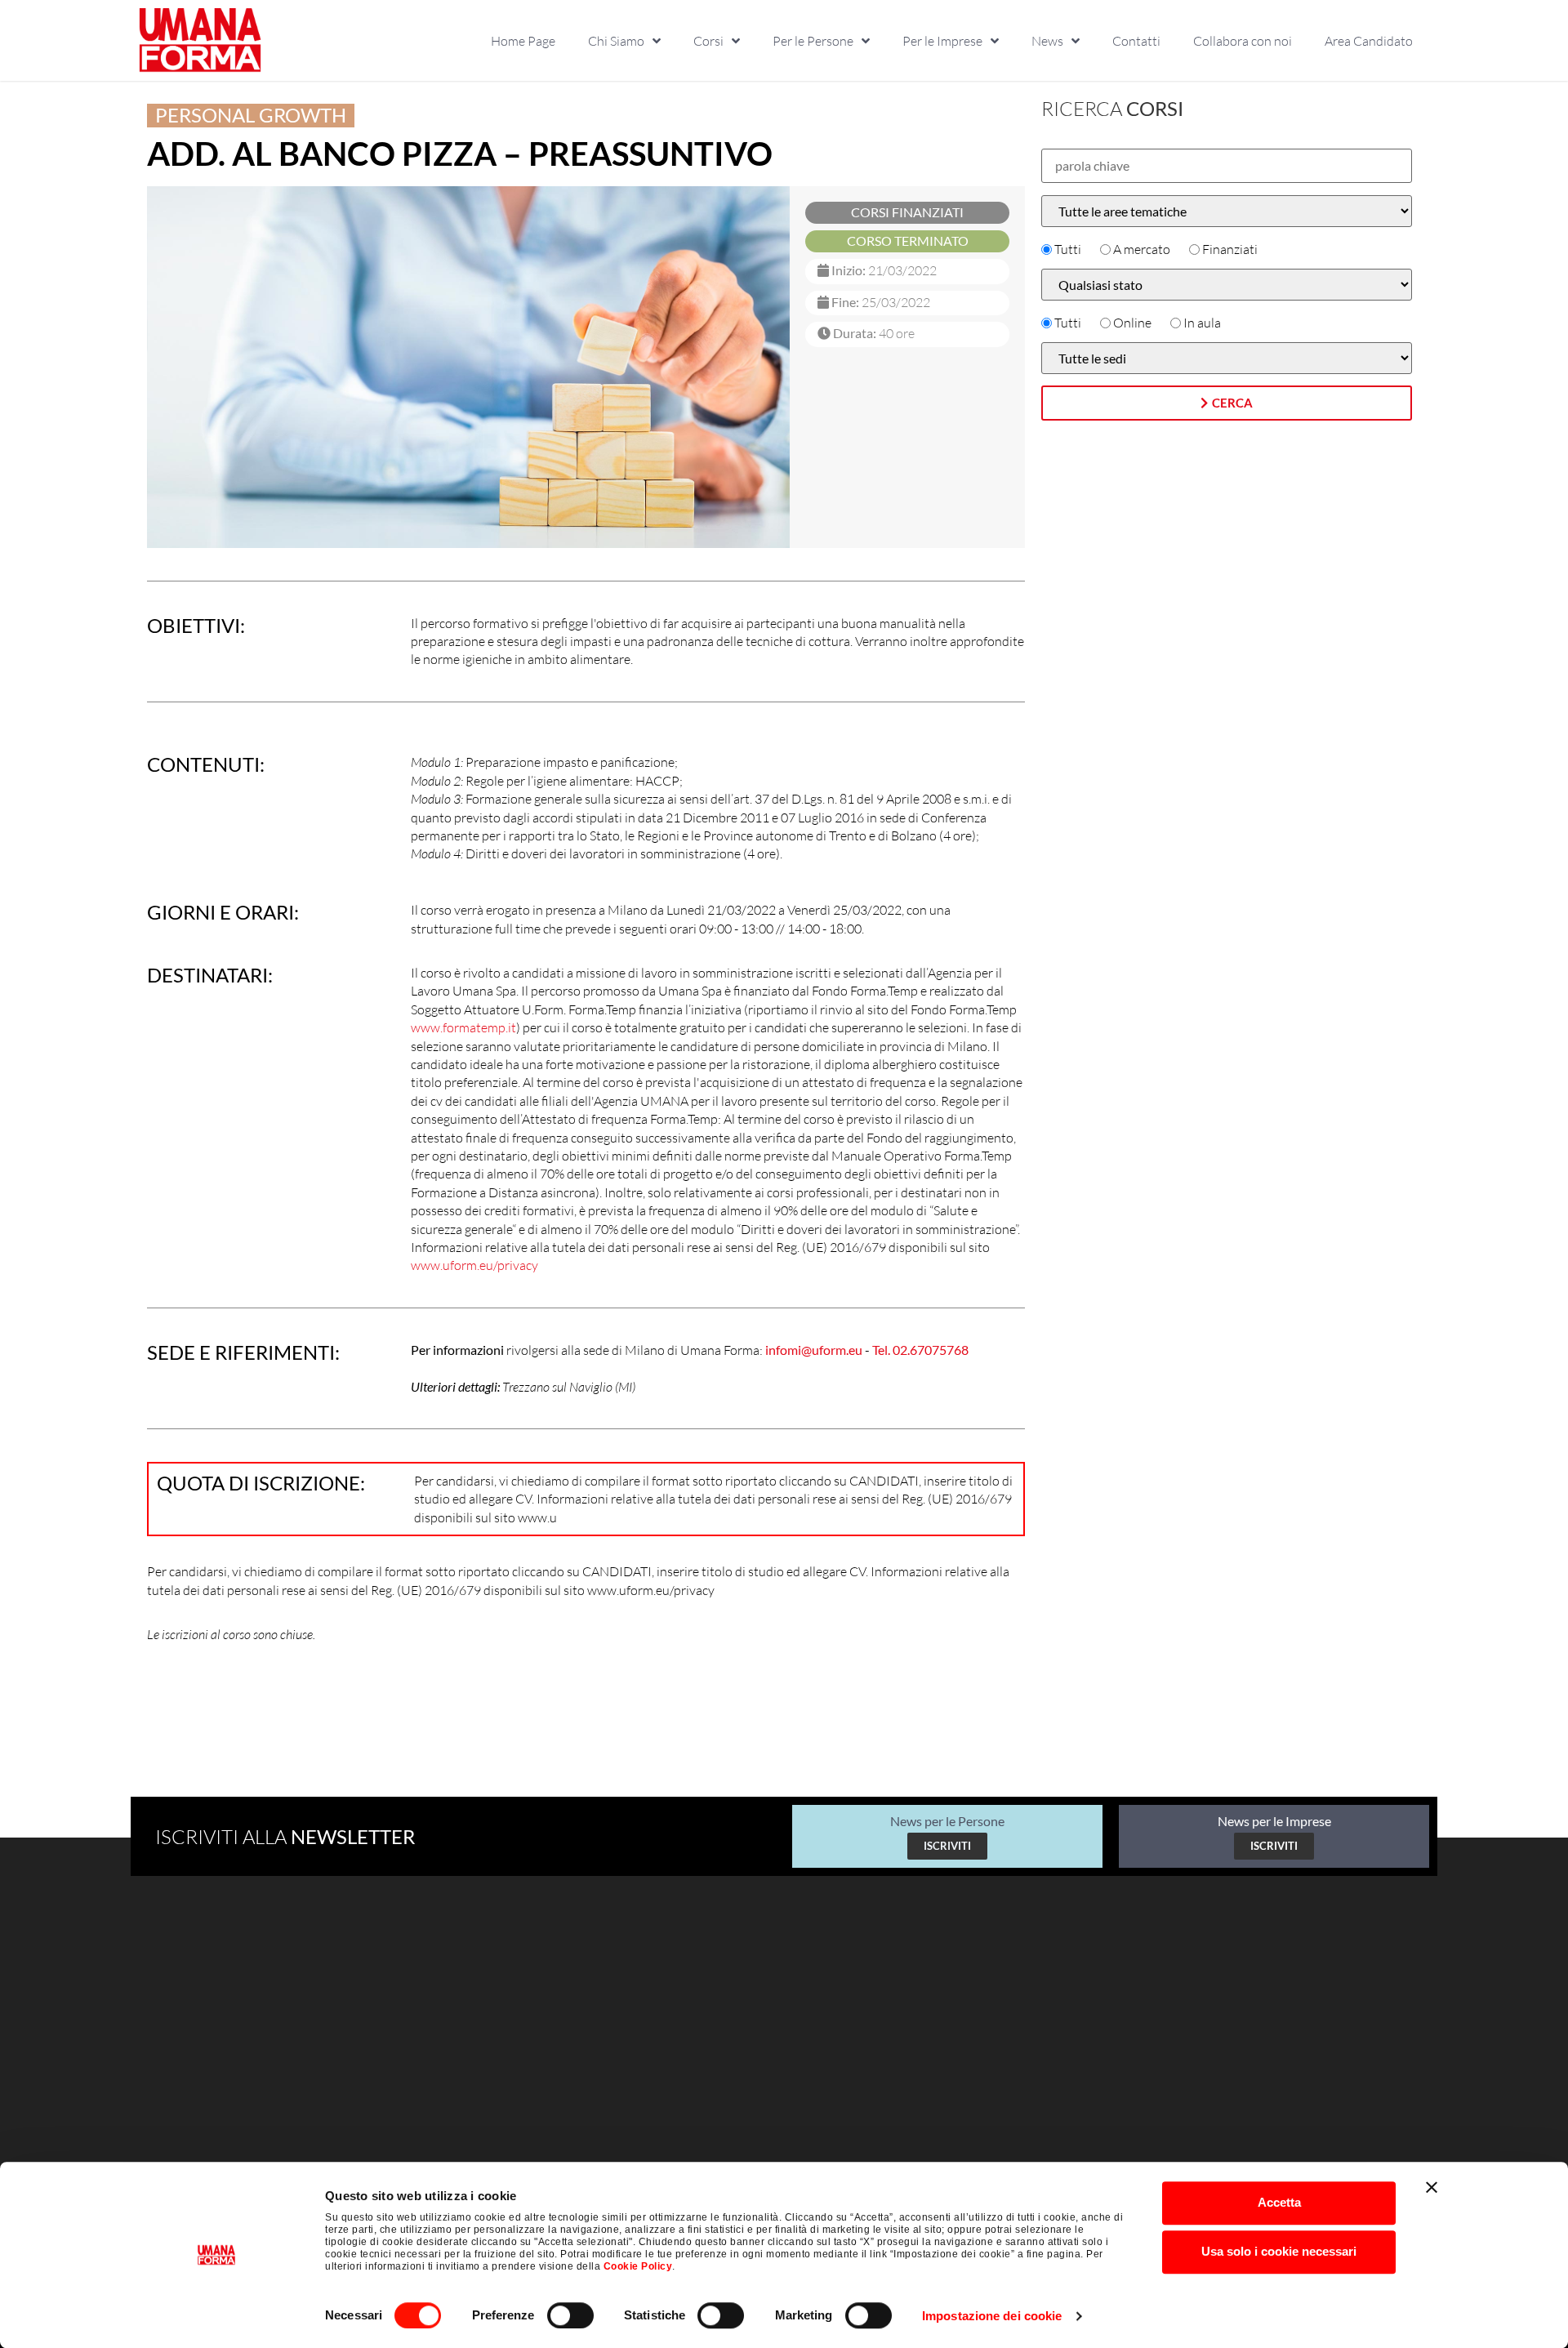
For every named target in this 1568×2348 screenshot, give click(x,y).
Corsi (708, 41)
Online (1132, 323)
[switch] (570, 2315)
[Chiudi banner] (1432, 2187)
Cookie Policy (638, 2266)
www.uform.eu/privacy (474, 1265)
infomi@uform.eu (814, 1350)
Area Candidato (1369, 41)
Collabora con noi (1243, 41)
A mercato (1142, 249)
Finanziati (1230, 249)
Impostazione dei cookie (992, 2316)
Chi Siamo (616, 41)
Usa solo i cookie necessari (1279, 2251)
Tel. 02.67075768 (920, 1350)
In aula (1202, 323)
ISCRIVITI (947, 1846)
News (1047, 41)
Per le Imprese (942, 41)
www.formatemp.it (463, 1027)
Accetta (1279, 2202)
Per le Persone (813, 41)
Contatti (1136, 41)
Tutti (1068, 249)
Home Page (523, 41)
